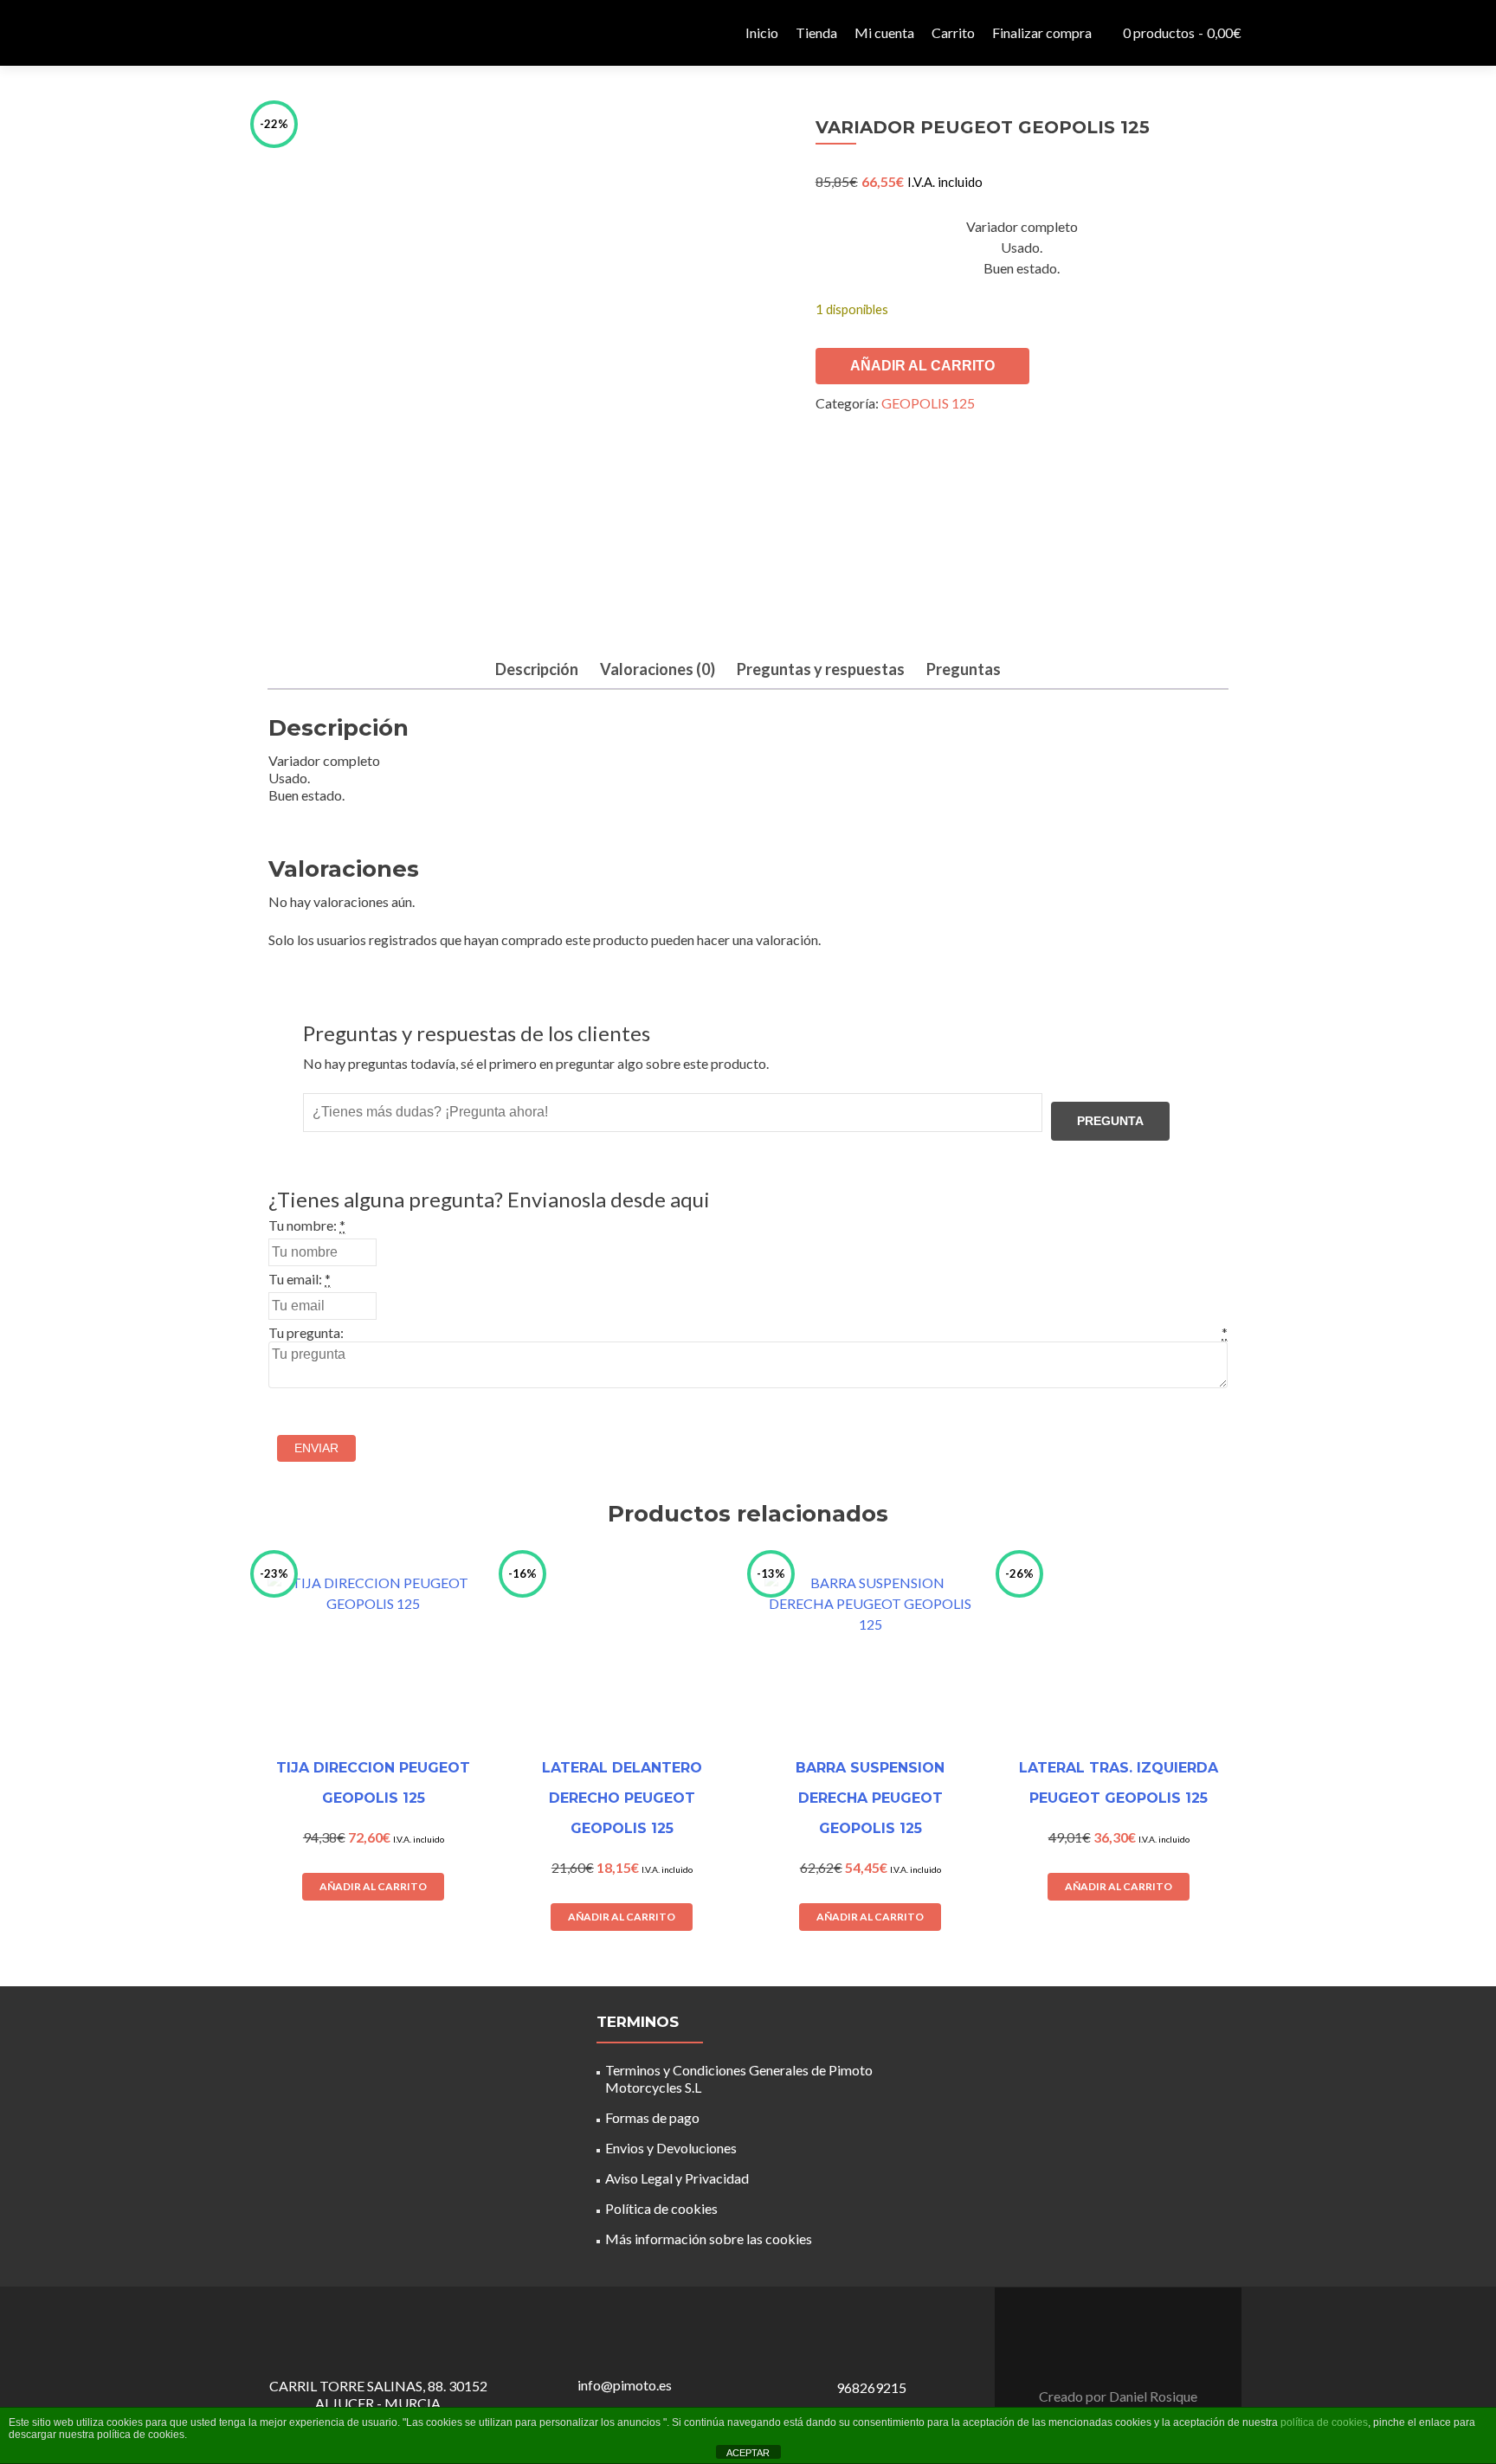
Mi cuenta (884, 32)
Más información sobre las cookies (709, 2239)
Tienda (816, 32)
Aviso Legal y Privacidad (677, 2178)
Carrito (953, 32)
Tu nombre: (303, 1225)
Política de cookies (661, 2208)
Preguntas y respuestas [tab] (821, 669)
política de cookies (1324, 2422)
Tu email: (295, 1279)
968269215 (871, 2387)
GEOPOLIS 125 (928, 403)
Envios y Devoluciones (671, 2148)
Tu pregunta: (306, 1332)
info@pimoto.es (625, 2385)
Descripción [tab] (537, 669)
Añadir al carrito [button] (373, 1886)
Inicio (762, 32)
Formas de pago (652, 2117)
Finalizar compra (1042, 32)
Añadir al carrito (922, 366)
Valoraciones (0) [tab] (658, 669)
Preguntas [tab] (964, 669)
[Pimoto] (298, 33)
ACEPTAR (748, 2453)
